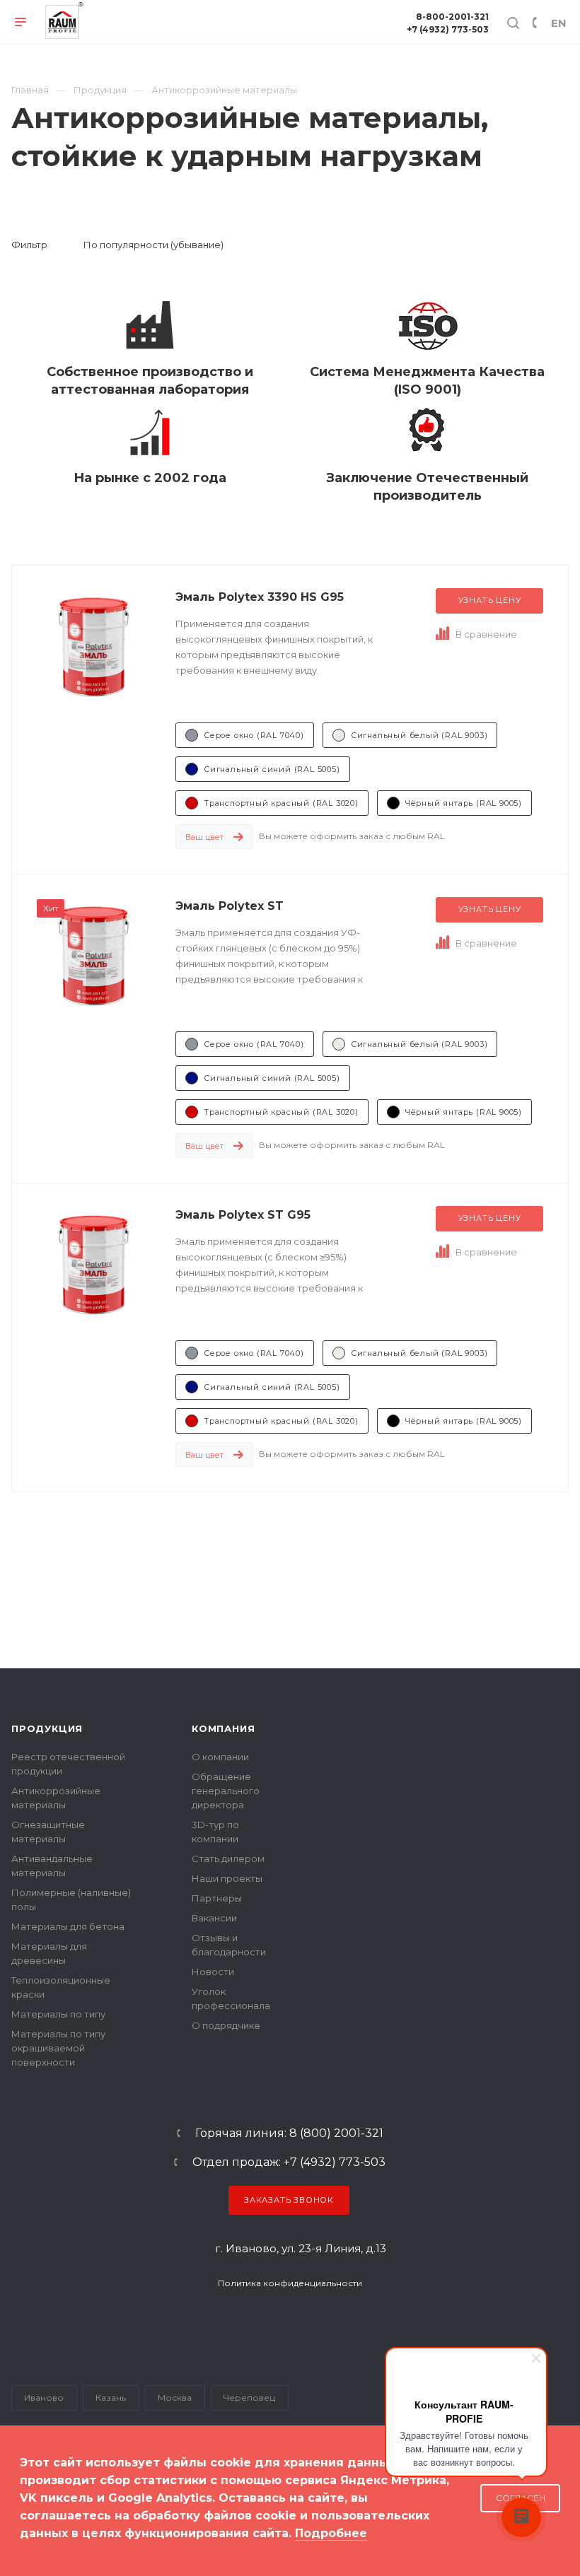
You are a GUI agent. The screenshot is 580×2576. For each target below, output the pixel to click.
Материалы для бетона (68, 1926)
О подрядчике (226, 2025)
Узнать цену (490, 600)
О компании (220, 1757)
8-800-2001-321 (452, 17)
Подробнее (331, 2533)
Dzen (342, 2321)
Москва (175, 2398)
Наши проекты (227, 1878)
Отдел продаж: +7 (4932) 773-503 (289, 2162)
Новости (213, 1972)
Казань (111, 2398)
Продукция (47, 1728)
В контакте (208, 2321)
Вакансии (214, 1918)
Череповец (249, 2398)
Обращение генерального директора (226, 1791)
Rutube (267, 2321)
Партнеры (217, 1898)
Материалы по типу (58, 2014)
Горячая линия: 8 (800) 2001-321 (289, 2133)
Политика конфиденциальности (290, 2283)
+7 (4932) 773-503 (448, 29)
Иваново (44, 2398)
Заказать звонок (289, 2200)
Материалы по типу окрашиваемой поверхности (58, 2048)
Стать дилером (228, 1858)
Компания (223, 1728)
